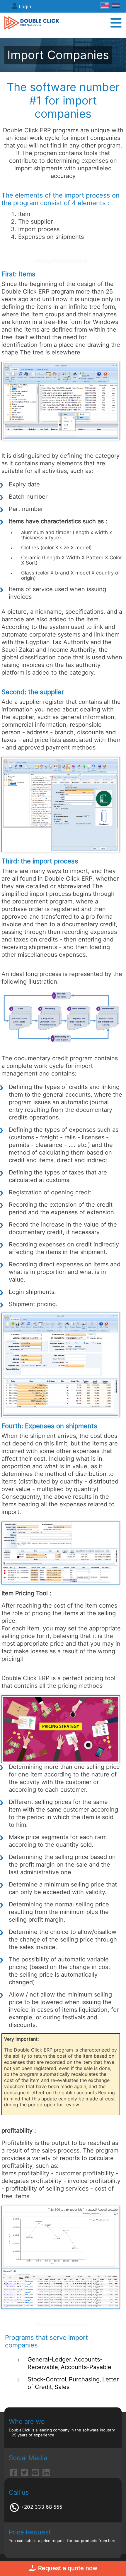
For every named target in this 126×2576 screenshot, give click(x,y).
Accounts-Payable (86, 2367)
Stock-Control (47, 2379)
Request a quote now (67, 2568)
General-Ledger (49, 2359)
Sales (62, 2387)
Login (25, 6)
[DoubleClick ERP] (32, 23)
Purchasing (84, 2379)
